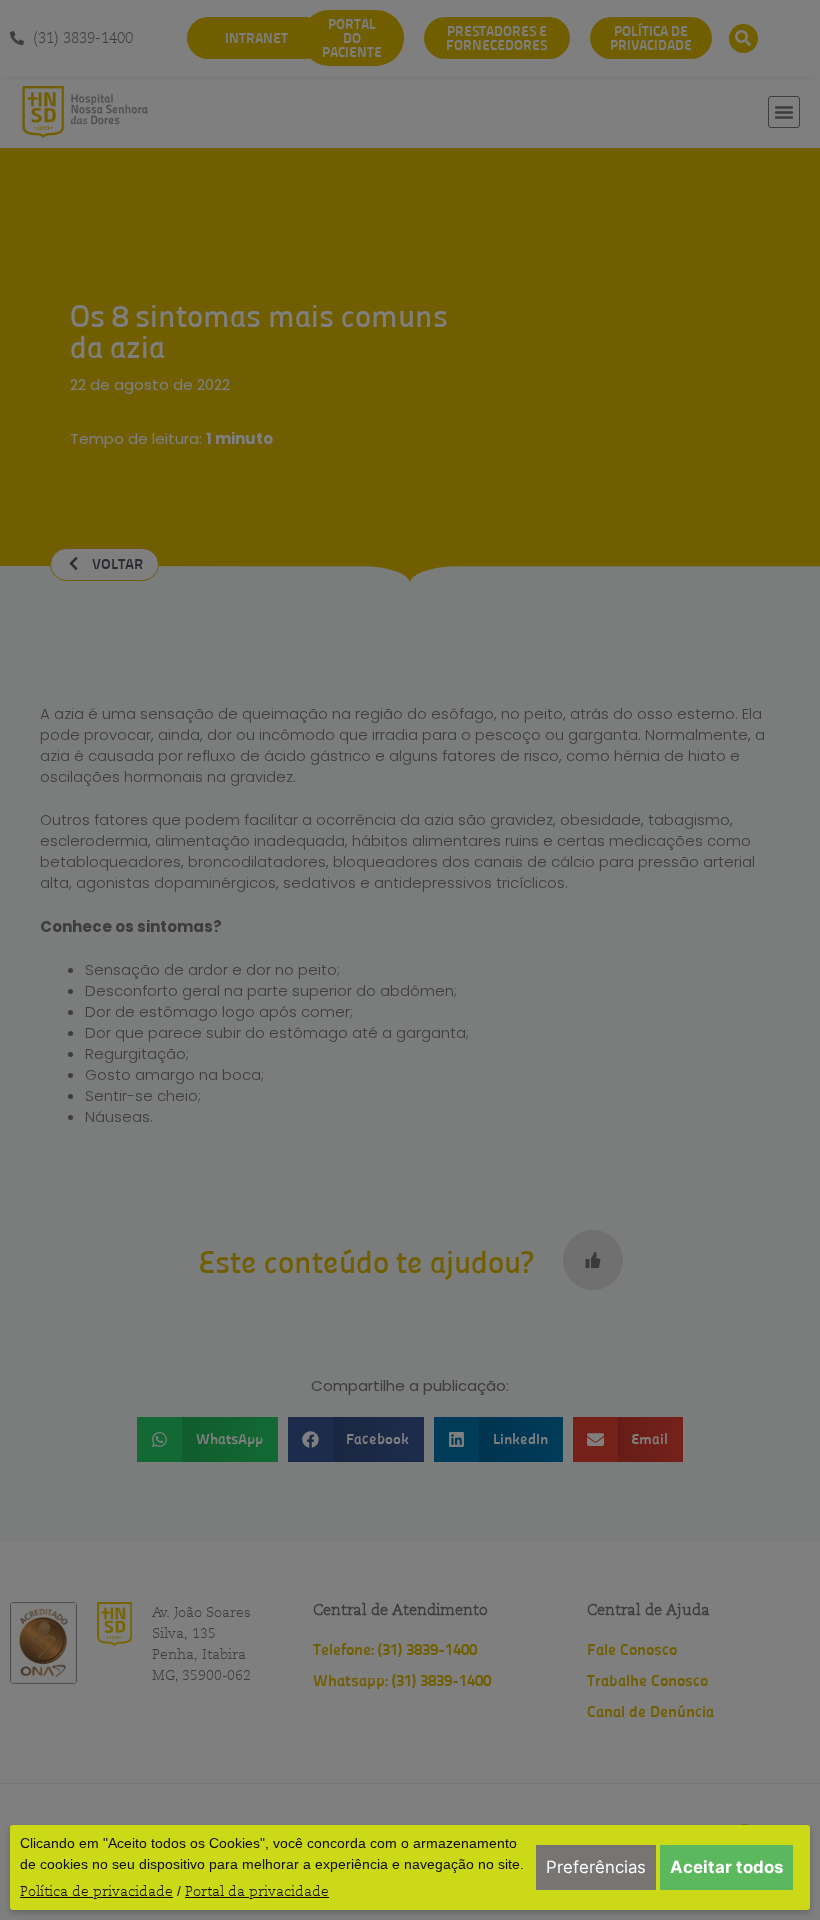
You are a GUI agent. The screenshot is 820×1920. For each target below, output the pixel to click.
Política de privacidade (96, 1891)
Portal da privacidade (257, 1891)
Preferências (596, 1867)
